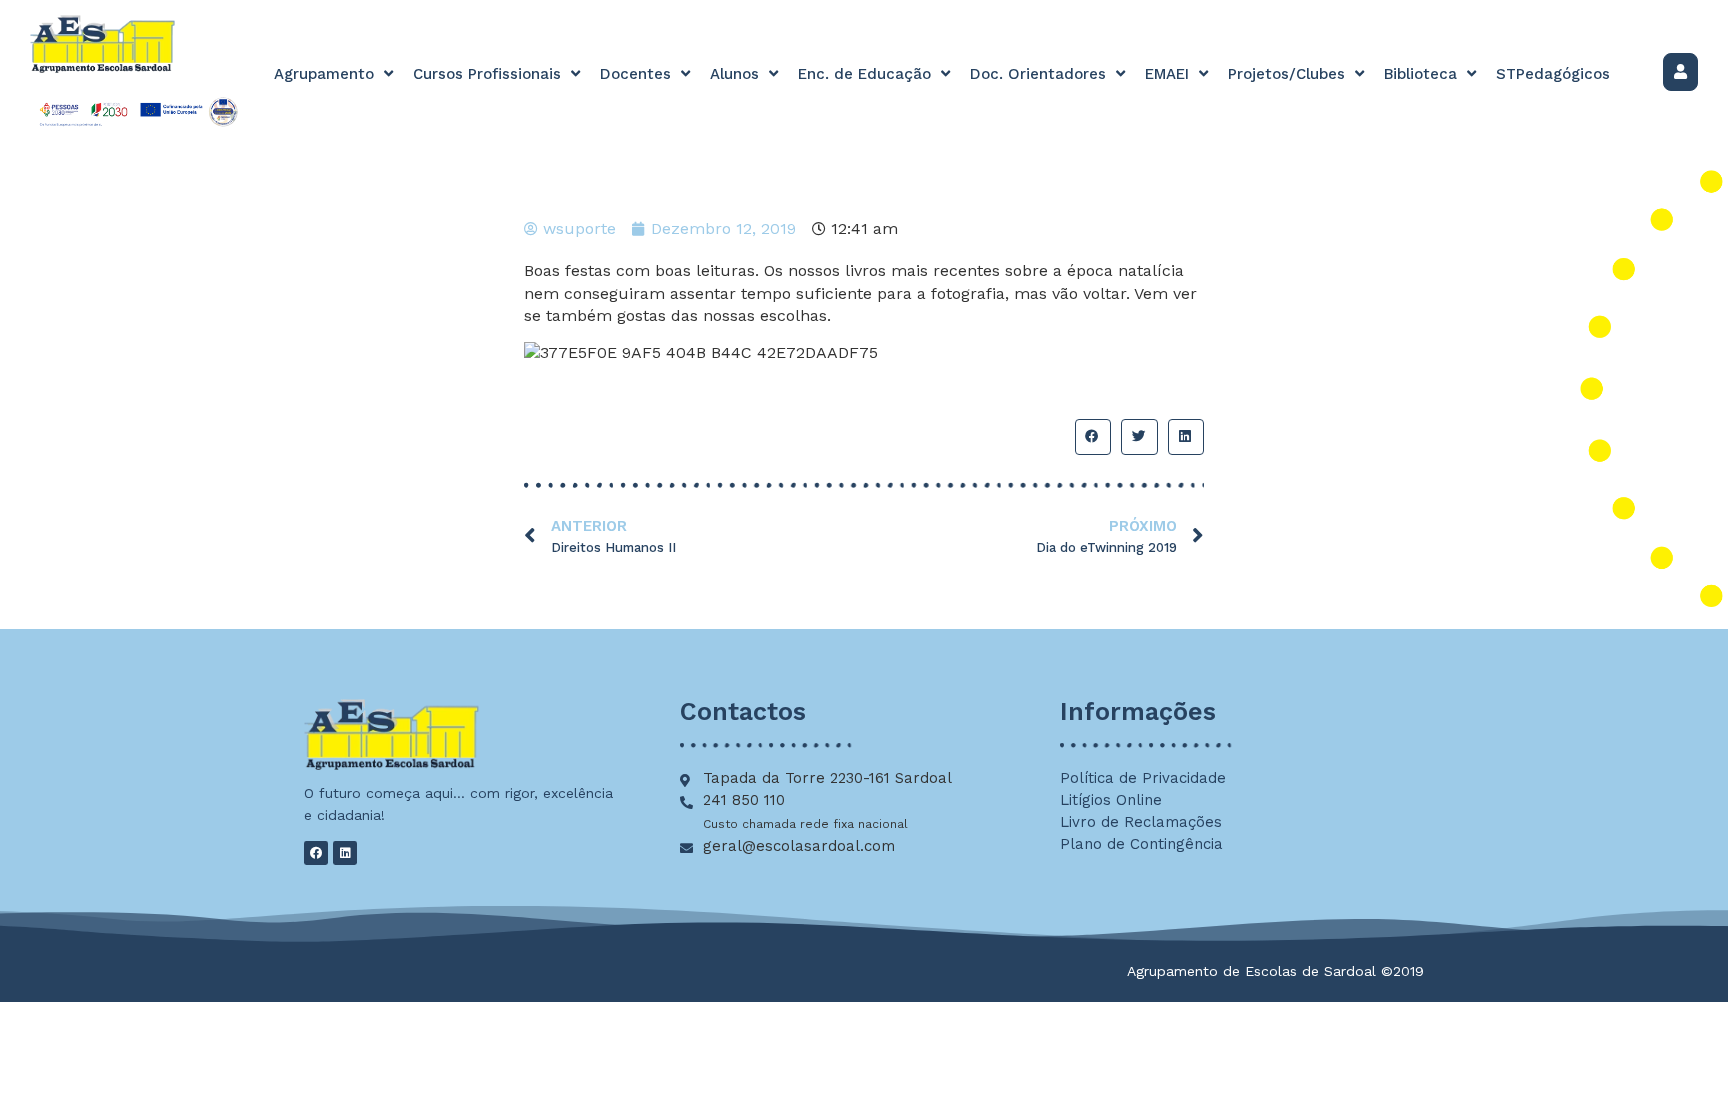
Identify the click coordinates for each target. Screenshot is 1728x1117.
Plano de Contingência (1141, 844)
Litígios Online (1111, 800)
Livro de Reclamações (1141, 822)
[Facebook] (316, 853)
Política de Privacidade (1143, 778)
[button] (1093, 437)
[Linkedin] (345, 853)
